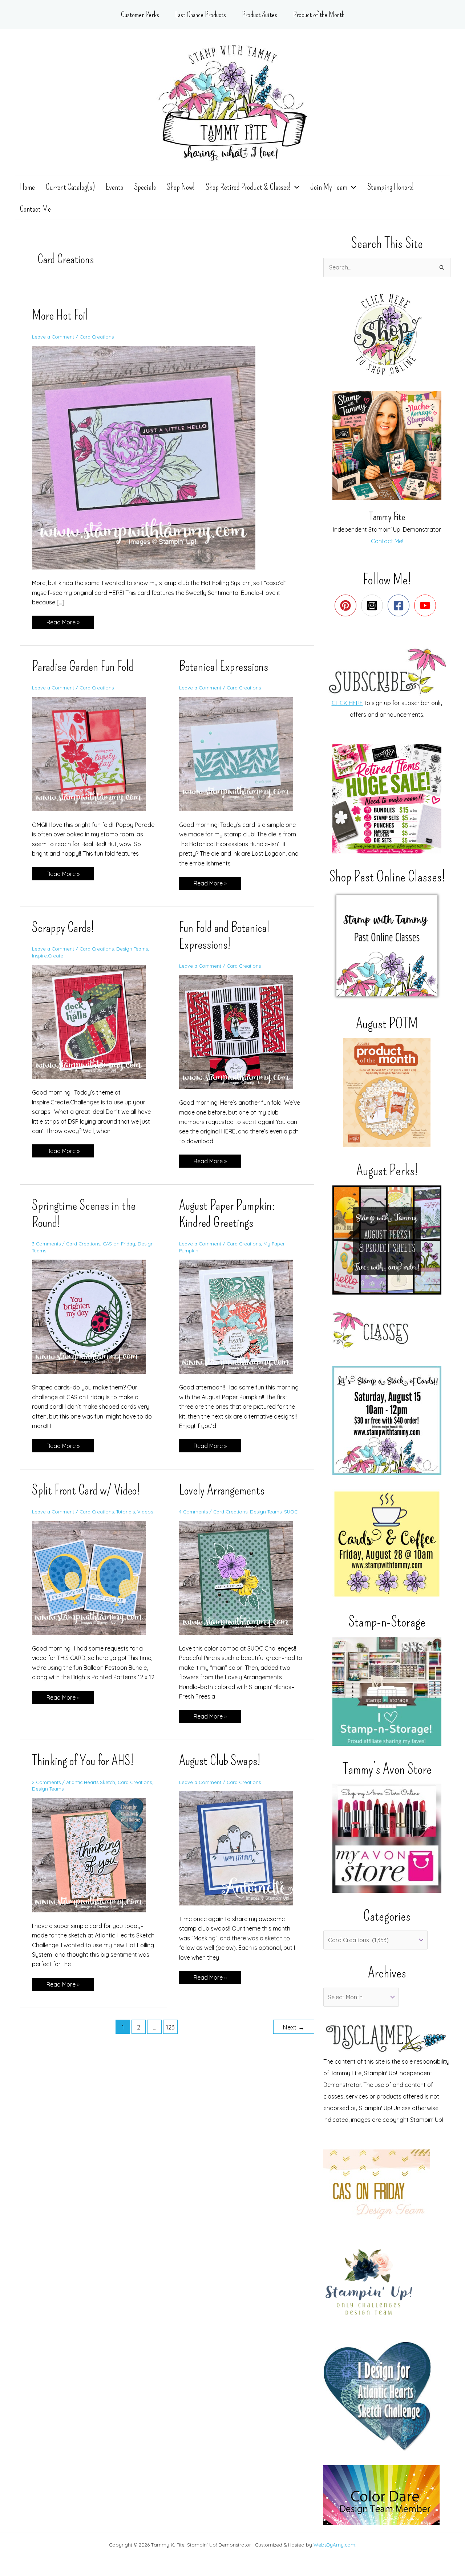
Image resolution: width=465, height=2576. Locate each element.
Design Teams (132, 949)
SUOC (291, 1512)
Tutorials (126, 1512)
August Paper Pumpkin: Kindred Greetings (227, 1214)
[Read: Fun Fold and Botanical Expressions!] (241, 1031)
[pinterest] (347, 605)
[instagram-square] (374, 605)
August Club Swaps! (220, 1760)
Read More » (63, 623)
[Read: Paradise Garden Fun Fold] (94, 753)
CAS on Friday (119, 1244)
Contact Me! (387, 541)
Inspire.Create (48, 956)
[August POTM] (387, 1093)
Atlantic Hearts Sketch (91, 1782)
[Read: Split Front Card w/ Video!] (94, 1577)
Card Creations (97, 337)
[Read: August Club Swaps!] (241, 1848)
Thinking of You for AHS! (83, 1760)
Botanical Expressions (224, 666)
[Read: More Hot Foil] (148, 457)
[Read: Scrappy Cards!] (94, 1021)
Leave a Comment (53, 337)
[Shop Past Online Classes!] (387, 946)
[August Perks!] (387, 1240)
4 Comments (193, 1512)
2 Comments (46, 1782)
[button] (295, 187)
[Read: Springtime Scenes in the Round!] (94, 1316)
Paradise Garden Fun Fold (83, 666)
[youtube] (427, 605)
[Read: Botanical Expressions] (241, 753)
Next (294, 2027)
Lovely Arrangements (222, 1490)
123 (170, 2027)
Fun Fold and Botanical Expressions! (224, 936)
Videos (145, 1512)
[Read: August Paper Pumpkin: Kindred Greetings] (241, 1316)
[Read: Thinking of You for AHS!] (94, 1855)
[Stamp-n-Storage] (387, 1691)
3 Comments (46, 1244)
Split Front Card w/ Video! (86, 1490)
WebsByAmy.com (334, 2545)
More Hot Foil (60, 315)
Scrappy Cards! (63, 927)
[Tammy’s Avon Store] (387, 1838)
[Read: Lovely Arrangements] (241, 1577)
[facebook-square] (400, 605)
